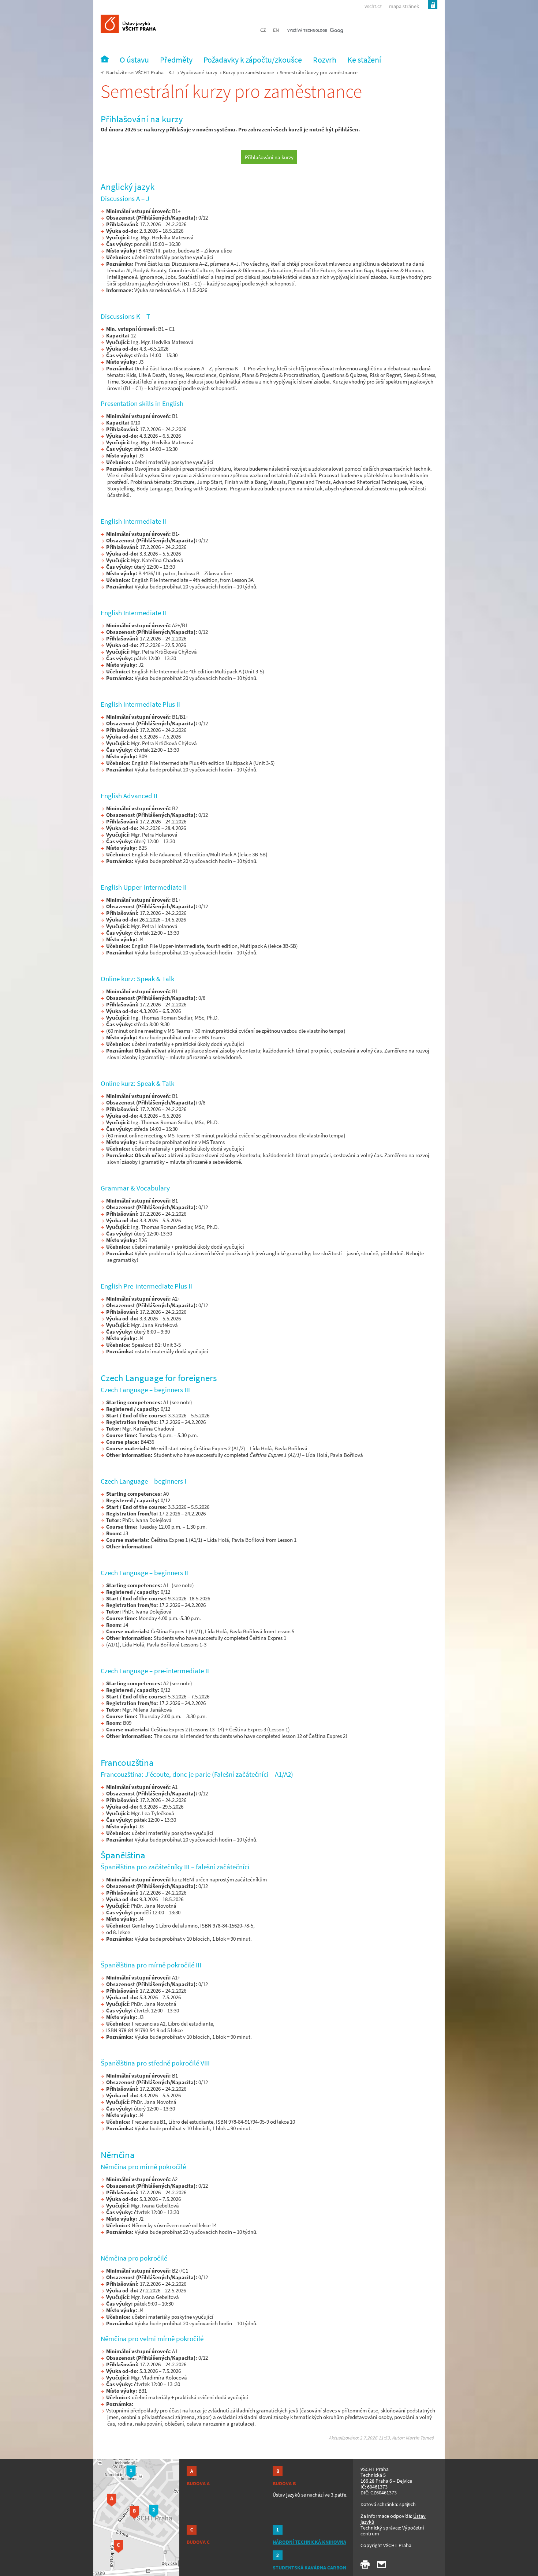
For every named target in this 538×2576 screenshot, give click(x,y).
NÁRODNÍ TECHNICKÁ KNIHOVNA (309, 2542)
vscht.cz (373, 6)
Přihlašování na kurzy (269, 157)
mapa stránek (404, 6)
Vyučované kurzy (199, 72)
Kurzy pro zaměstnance (249, 72)
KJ (171, 72)
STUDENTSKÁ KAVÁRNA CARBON (309, 2568)
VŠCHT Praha (150, 72)
